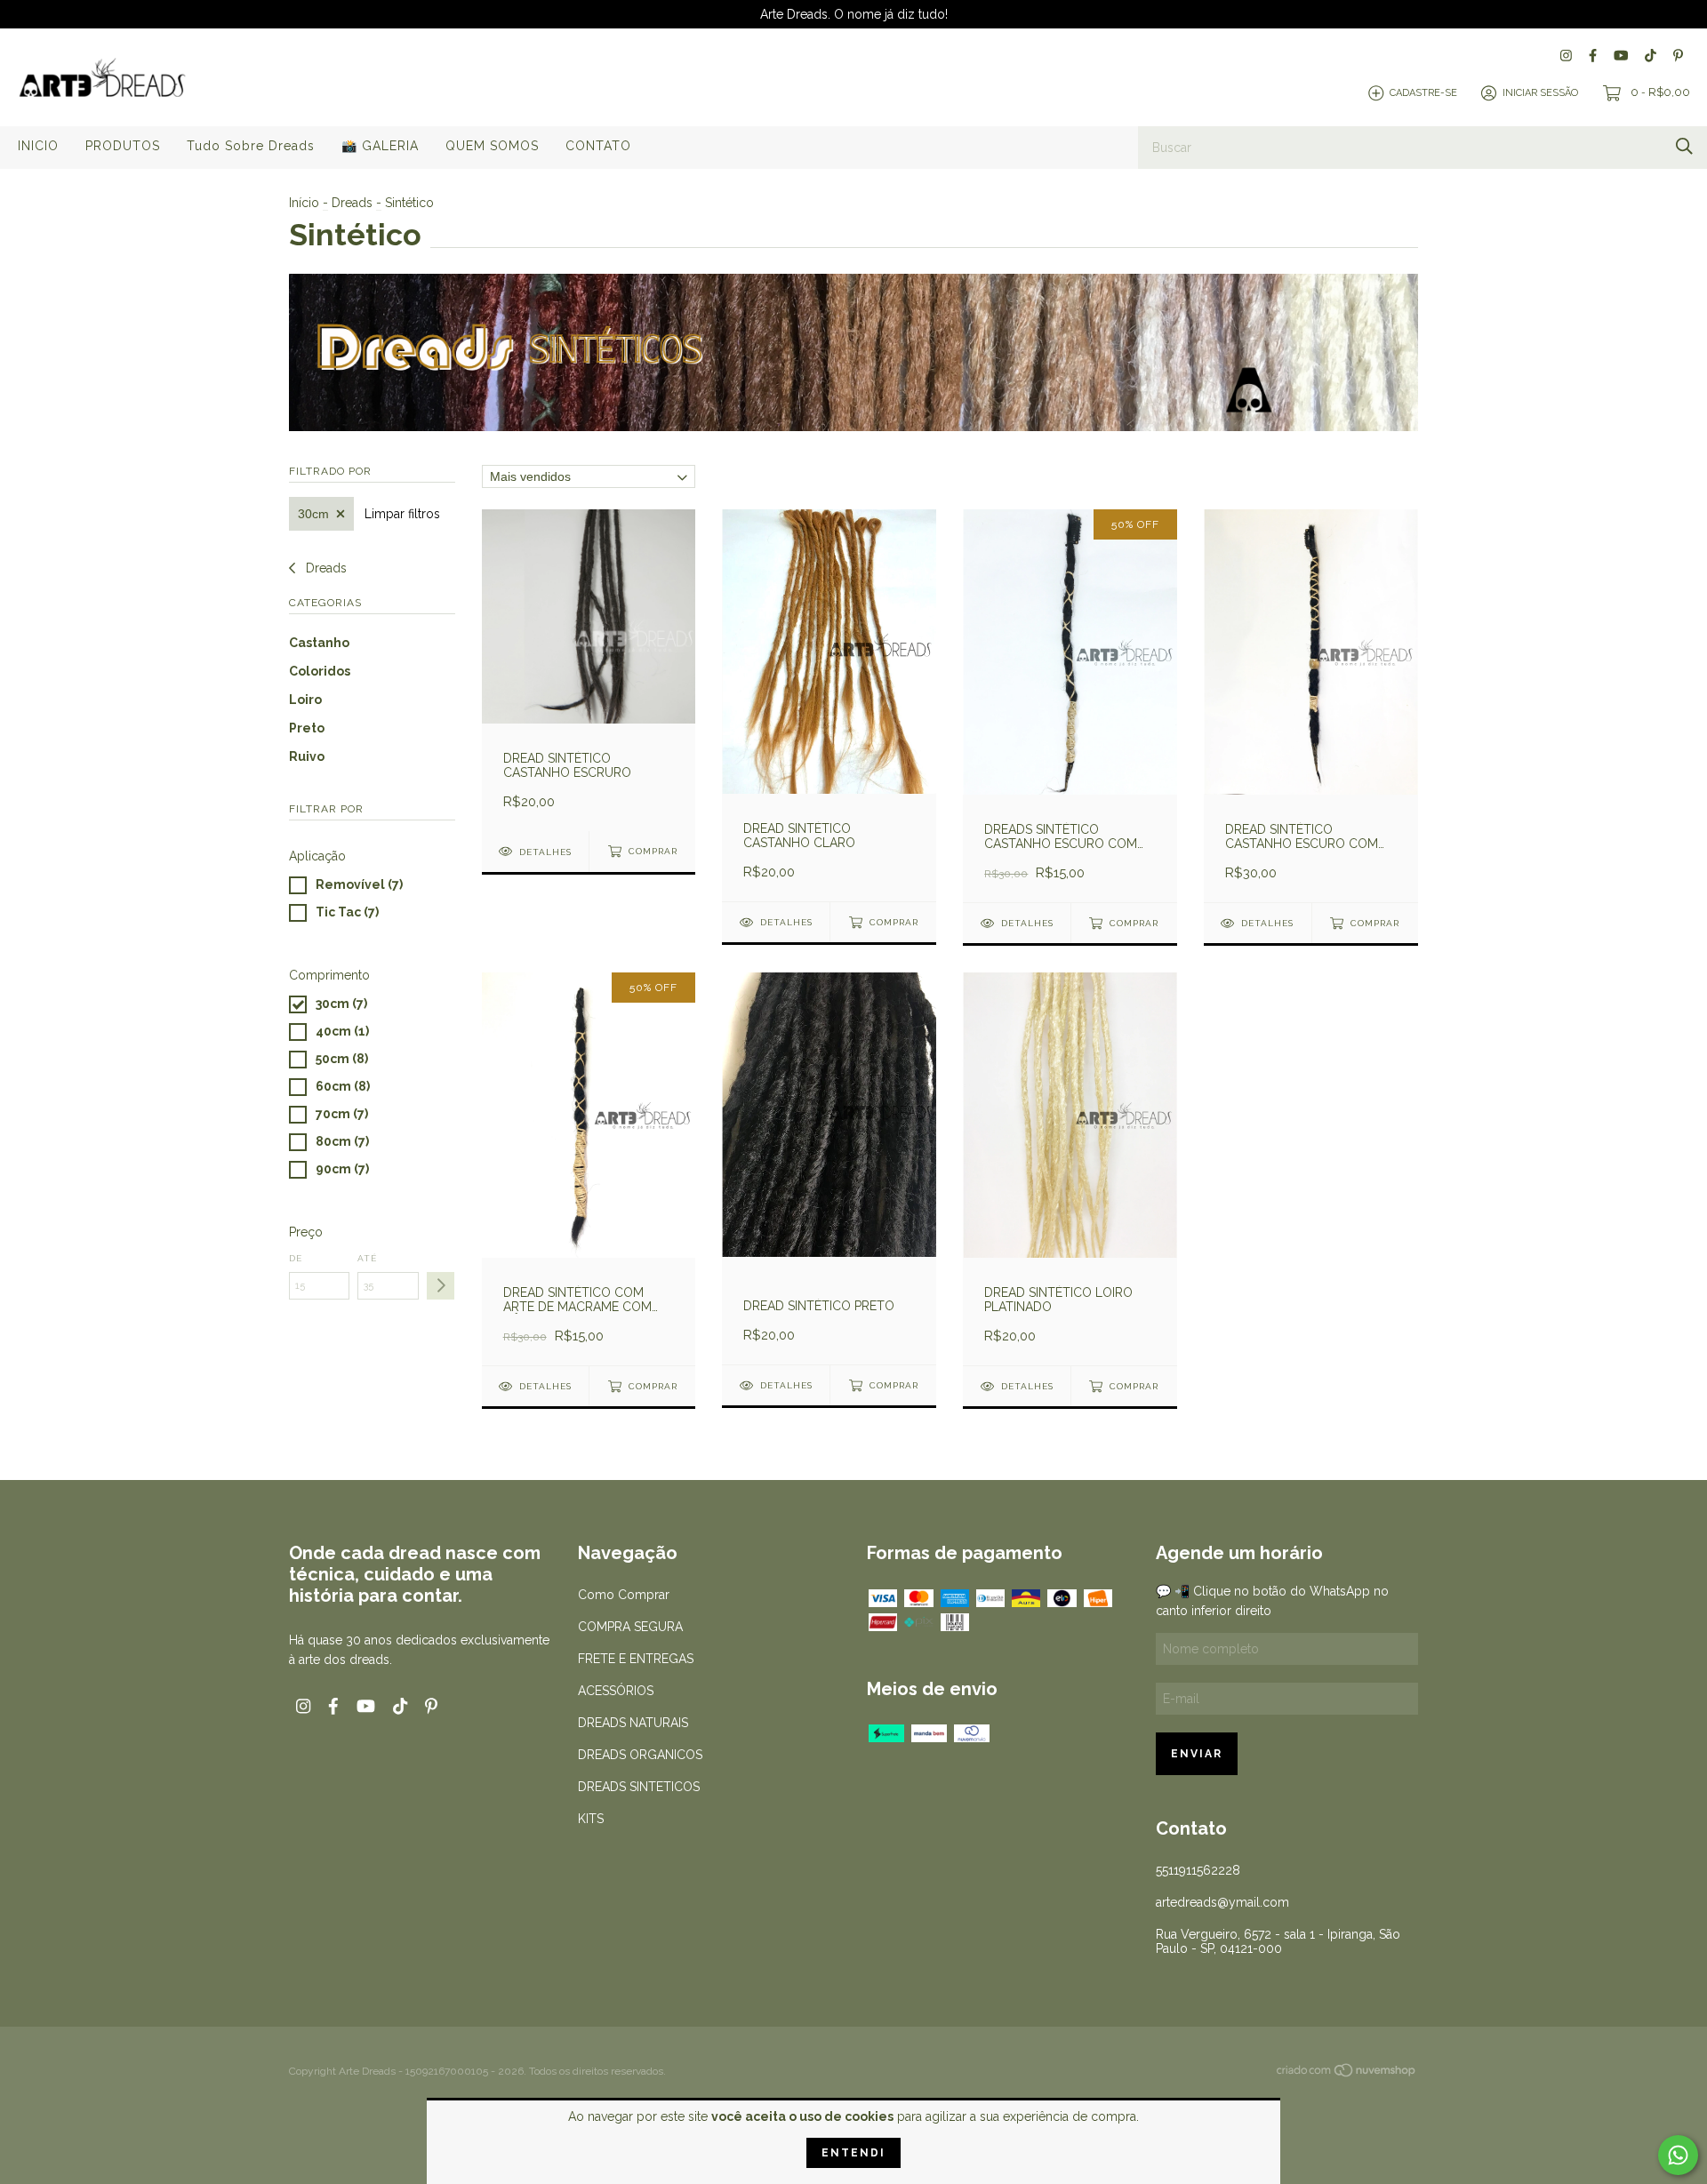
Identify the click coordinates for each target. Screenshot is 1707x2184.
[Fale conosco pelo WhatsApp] (1678, 2155)
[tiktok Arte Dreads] (1651, 56)
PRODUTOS (123, 146)
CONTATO (598, 146)
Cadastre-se (1423, 93)
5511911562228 (1198, 1870)
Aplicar (441, 1286)
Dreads (352, 203)
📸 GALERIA (380, 146)
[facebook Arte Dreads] (1593, 56)
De (296, 1258)
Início (304, 203)
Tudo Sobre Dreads (251, 146)
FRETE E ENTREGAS (636, 1659)
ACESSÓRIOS (616, 1691)
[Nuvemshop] (1347, 2073)
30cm (313, 514)
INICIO (38, 146)
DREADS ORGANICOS (640, 1755)
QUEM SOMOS (492, 146)
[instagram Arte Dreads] (1566, 56)
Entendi (853, 2153)
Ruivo (307, 756)
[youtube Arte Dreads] (1621, 56)
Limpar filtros (402, 514)
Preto (307, 728)
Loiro (305, 700)
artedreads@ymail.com (1222, 1902)
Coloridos (320, 671)
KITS (591, 1819)
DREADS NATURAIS (633, 1723)
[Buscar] (1684, 146)
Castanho (319, 643)
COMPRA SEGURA (630, 1627)
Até (367, 1258)
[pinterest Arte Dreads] (1678, 56)
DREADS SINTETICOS (639, 1787)
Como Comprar (624, 1595)
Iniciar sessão (1540, 93)
